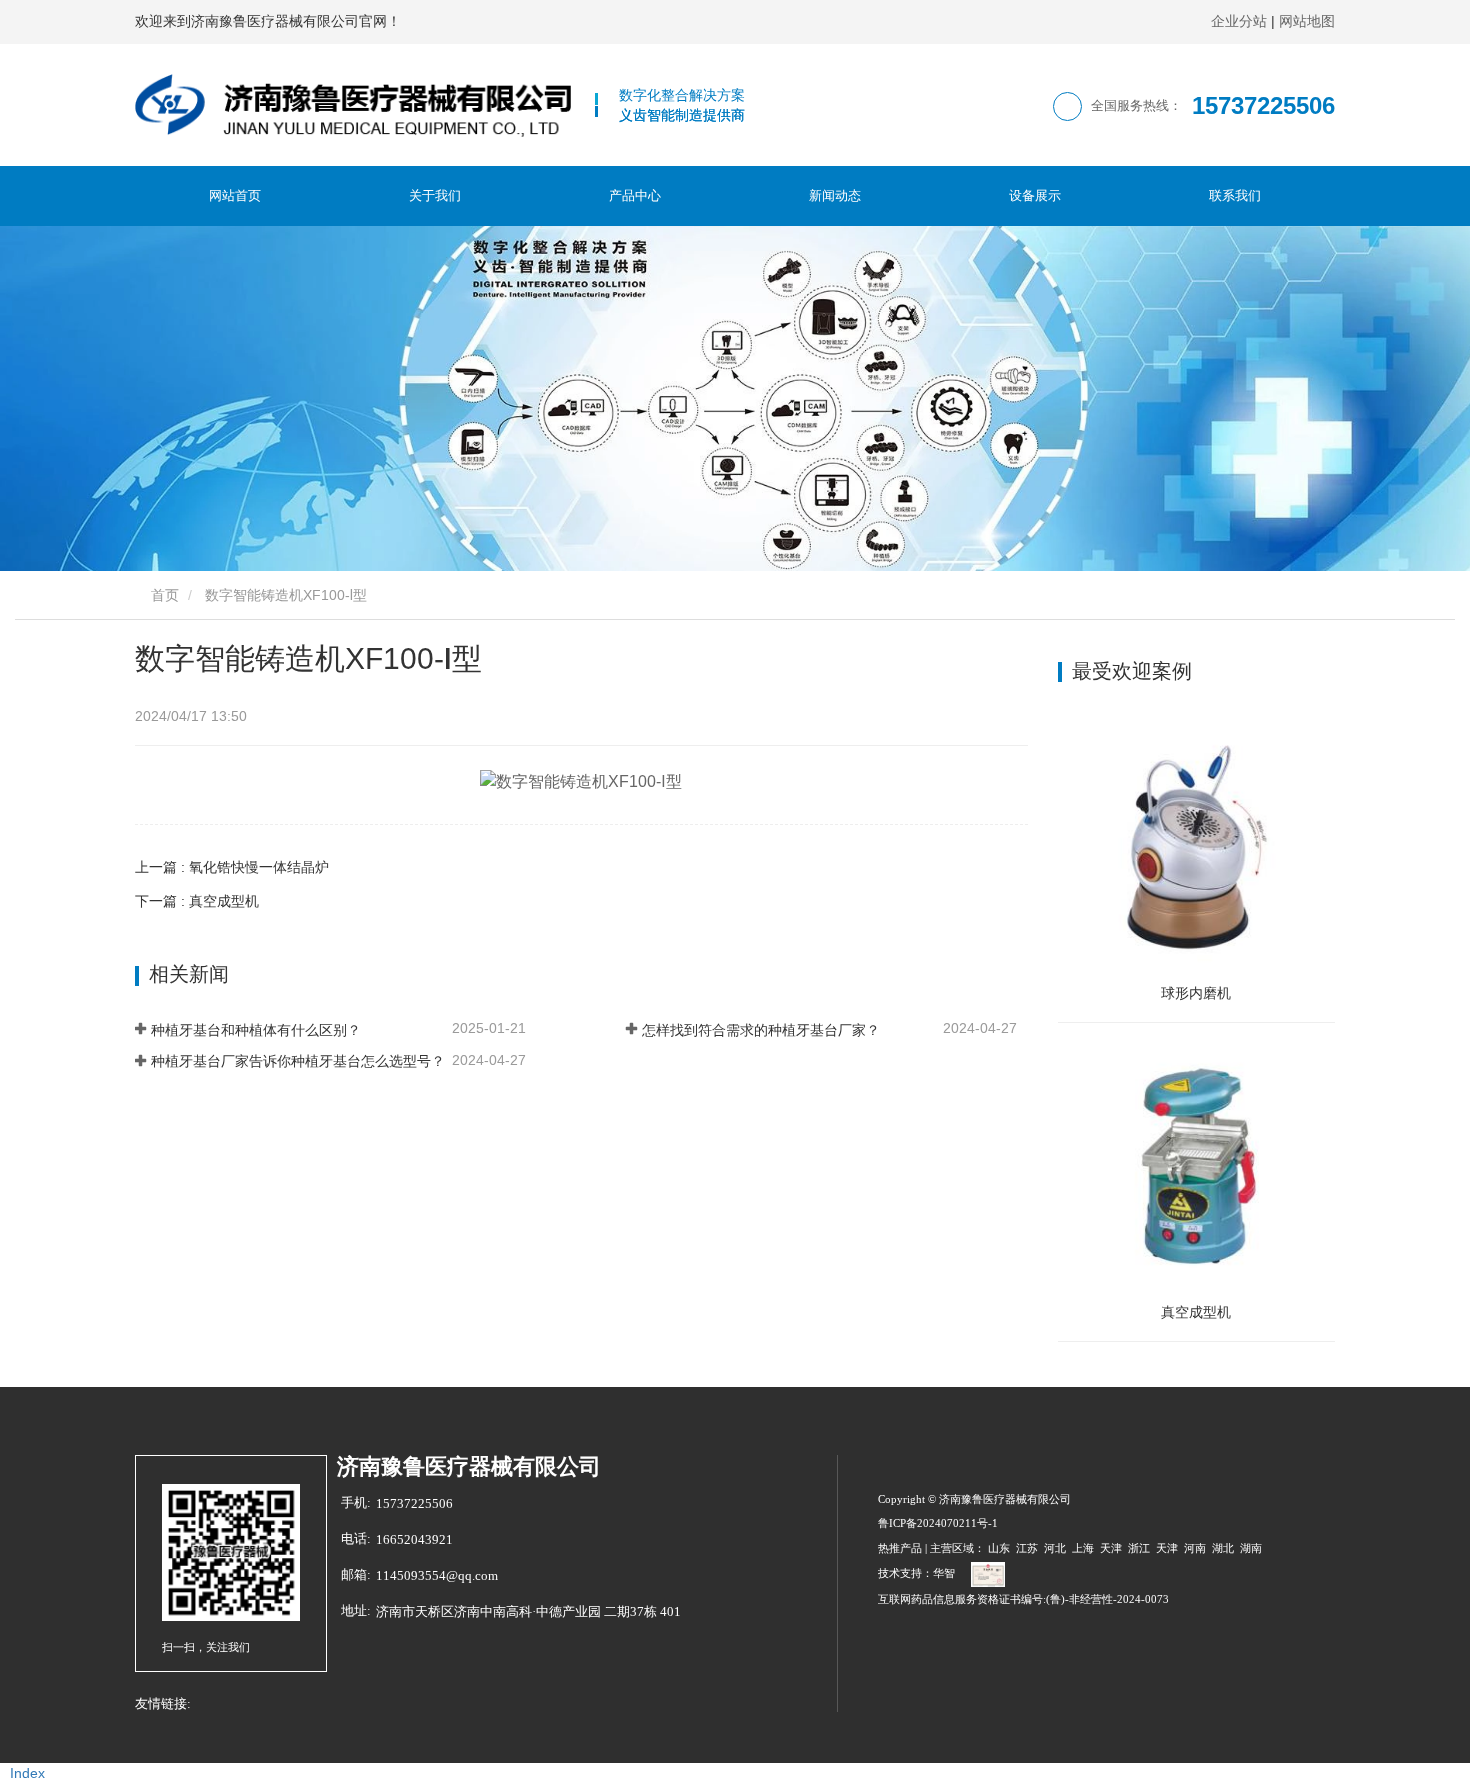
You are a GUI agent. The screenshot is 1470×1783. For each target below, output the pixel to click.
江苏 (1027, 1548)
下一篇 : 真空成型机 (197, 901)
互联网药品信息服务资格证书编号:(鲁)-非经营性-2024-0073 (1023, 1599)
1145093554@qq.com (437, 1576)
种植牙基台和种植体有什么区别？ (256, 1030)
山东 (999, 1548)
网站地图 (1307, 21)
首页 (163, 595)
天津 (1111, 1548)
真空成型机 (1196, 1312)
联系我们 (1235, 196)
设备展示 (1035, 196)
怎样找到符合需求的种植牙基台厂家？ (761, 1030)
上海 (1083, 1548)
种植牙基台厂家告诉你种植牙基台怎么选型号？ (298, 1061)
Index (27, 1773)
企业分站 (1239, 21)
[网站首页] (353, 105)
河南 (1195, 1548)
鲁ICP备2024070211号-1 (938, 1523)
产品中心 (635, 196)
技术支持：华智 (916, 1573)
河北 (1055, 1548)
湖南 (1251, 1548)
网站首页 (235, 196)
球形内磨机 (1196, 993)
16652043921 (414, 1540)
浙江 (1139, 1548)
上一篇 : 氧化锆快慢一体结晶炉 (232, 867)
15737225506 (414, 1504)
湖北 (1223, 1548)
